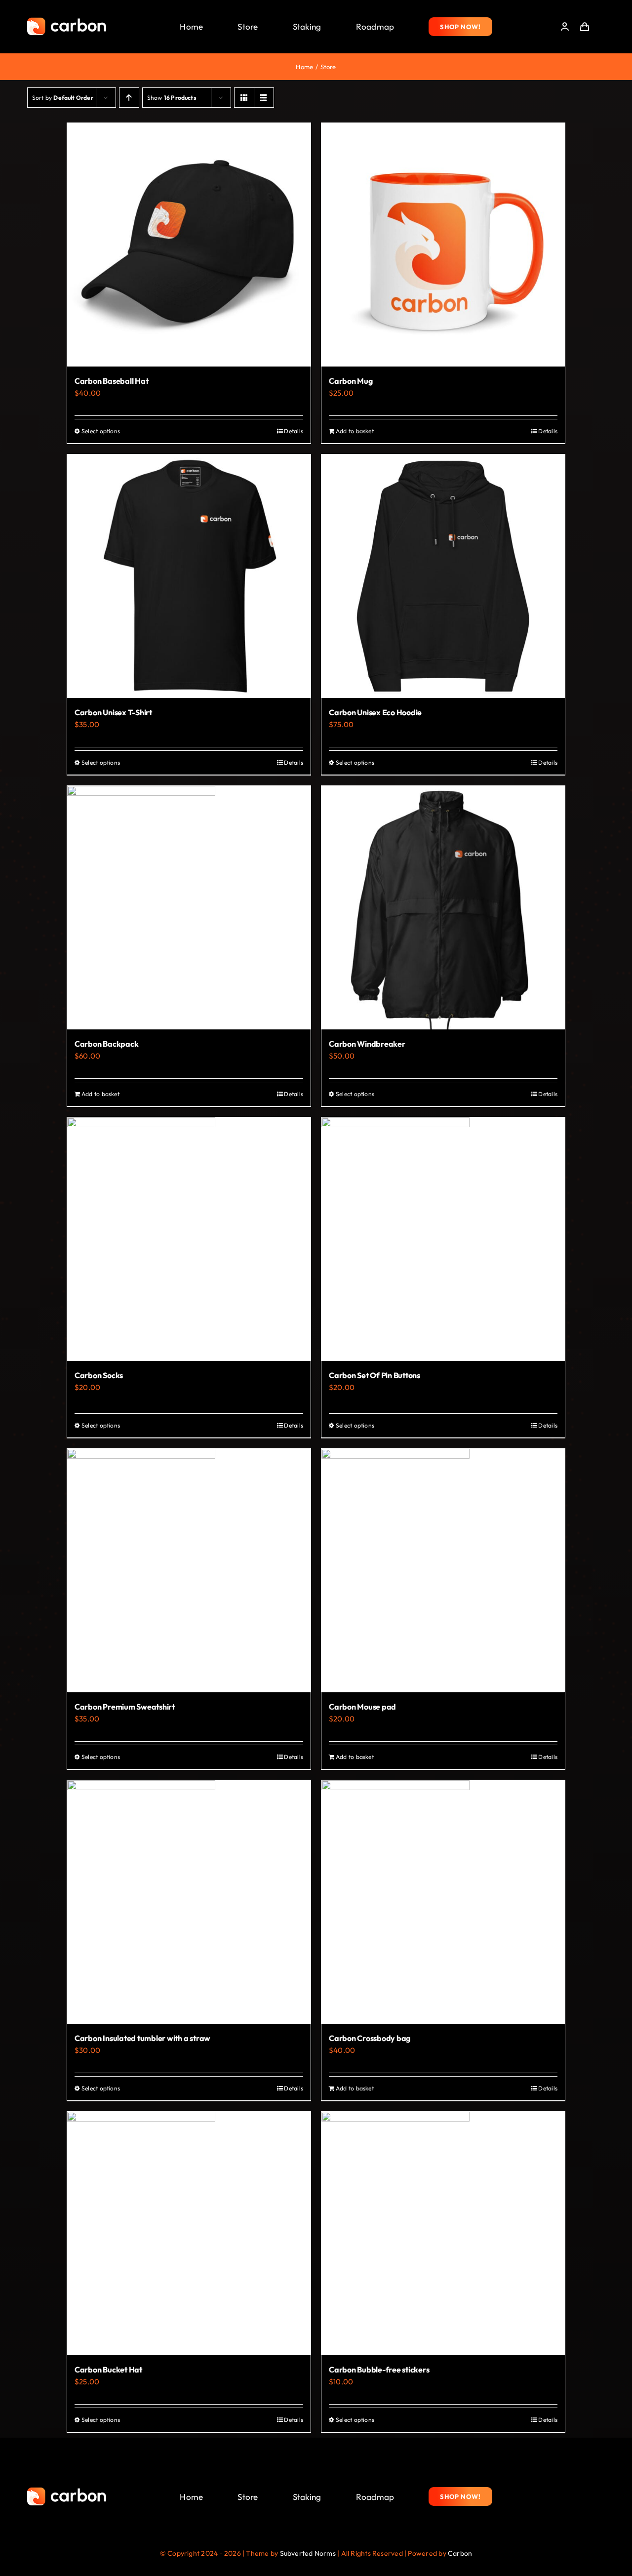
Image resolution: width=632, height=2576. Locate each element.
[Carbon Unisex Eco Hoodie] (443, 576)
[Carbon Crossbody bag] (443, 1902)
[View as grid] (244, 98)
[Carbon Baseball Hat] (189, 245)
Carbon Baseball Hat (111, 381)
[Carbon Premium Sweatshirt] (189, 1571)
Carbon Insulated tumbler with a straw (142, 2038)
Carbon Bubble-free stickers (379, 2370)
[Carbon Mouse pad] (443, 1571)
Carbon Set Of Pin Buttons (375, 1375)
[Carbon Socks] (189, 1239)
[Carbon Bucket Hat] (189, 2233)
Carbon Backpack (106, 1044)
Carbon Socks (99, 1375)
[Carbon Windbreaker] (443, 908)
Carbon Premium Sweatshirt (125, 1707)
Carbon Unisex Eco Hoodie (375, 712)
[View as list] (264, 98)
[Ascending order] (129, 98)
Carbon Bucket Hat (108, 2370)
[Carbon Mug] (443, 245)
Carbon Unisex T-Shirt (113, 712)
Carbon (460, 2553)
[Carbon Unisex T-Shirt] (189, 576)
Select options (101, 431)
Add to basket (355, 431)
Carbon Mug (351, 381)
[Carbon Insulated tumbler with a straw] (189, 1902)
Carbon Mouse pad (362, 1707)
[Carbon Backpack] (189, 908)
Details (294, 431)
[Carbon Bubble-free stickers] (443, 2233)
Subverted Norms (308, 2553)
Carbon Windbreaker (367, 1044)
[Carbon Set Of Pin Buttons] (443, 1239)
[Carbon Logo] (67, 20)
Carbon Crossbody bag (370, 2038)
